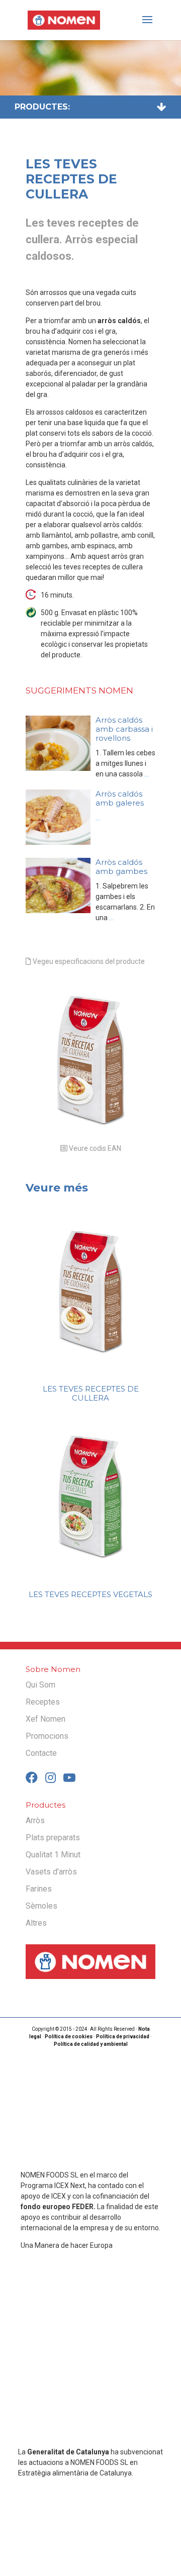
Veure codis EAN (94, 1148)
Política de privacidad (123, 2037)
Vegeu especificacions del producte (88, 961)
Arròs (35, 1820)
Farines (39, 1889)
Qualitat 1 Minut (53, 1855)
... (146, 774)
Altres (36, 1923)
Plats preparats (53, 1838)
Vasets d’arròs (51, 1872)
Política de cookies (69, 2037)
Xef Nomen (46, 1719)
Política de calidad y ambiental (91, 2045)
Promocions (47, 1736)
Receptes (43, 1702)
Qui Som (40, 1685)
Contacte (41, 1753)
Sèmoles (41, 1906)
